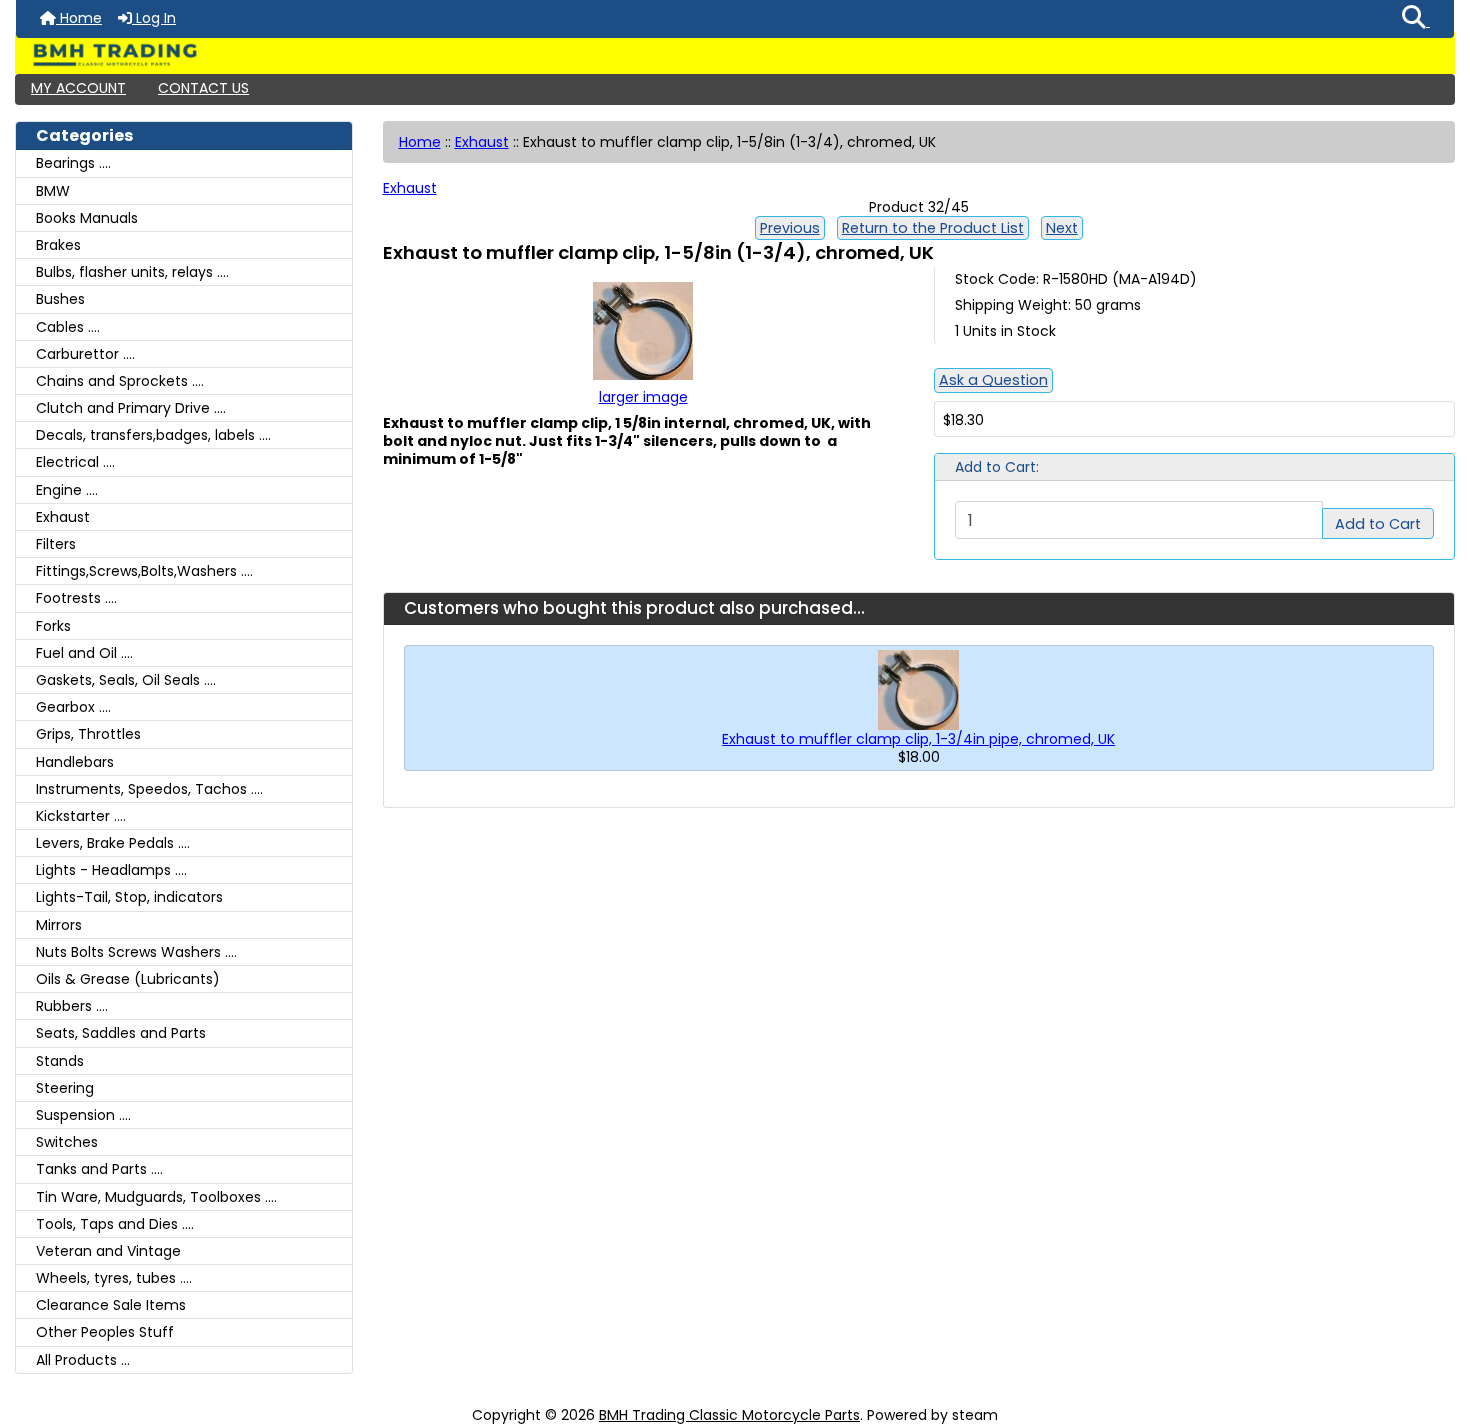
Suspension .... (83, 1115)
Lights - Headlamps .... (111, 870)
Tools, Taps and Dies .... (115, 1224)
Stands (60, 1061)
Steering (65, 1088)
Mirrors (59, 925)
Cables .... (68, 327)
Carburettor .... (85, 354)
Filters (56, 544)
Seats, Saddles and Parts (121, 1033)
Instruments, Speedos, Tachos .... (149, 789)
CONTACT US (203, 88)
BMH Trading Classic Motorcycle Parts (729, 1415)
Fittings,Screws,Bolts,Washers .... (144, 571)
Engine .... (67, 490)
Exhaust (482, 142)
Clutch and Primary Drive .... (131, 408)
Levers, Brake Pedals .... (113, 843)
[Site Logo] (735, 55)
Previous (790, 228)
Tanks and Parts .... (99, 1169)
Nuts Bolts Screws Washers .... (136, 952)
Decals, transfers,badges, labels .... (153, 435)
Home (79, 18)
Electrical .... (75, 462)
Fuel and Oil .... (84, 653)
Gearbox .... (73, 707)
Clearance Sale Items (111, 1305)
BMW (53, 191)
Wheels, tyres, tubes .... (114, 1278)
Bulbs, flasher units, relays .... (132, 272)
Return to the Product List (933, 228)
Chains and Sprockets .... (120, 381)
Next (1062, 228)
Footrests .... (76, 598)
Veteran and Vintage (108, 1251)
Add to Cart (1378, 524)
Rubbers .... (72, 1006)
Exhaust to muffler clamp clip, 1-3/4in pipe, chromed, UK (918, 739)
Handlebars (75, 762)
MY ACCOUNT (78, 88)
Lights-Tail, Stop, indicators (129, 897)
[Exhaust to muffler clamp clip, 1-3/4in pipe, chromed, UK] (918, 689)
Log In (154, 18)
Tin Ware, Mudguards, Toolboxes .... (156, 1197)
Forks (53, 626)
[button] (1416, 19)
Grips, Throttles (88, 734)
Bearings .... (73, 163)
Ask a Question (993, 380)
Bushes (60, 299)
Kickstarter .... (81, 816)
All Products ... (83, 1360)
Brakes (58, 245)
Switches (67, 1142)
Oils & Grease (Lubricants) (128, 979)
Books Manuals (87, 218)
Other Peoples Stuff (105, 1332)
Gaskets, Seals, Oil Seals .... (126, 680)
